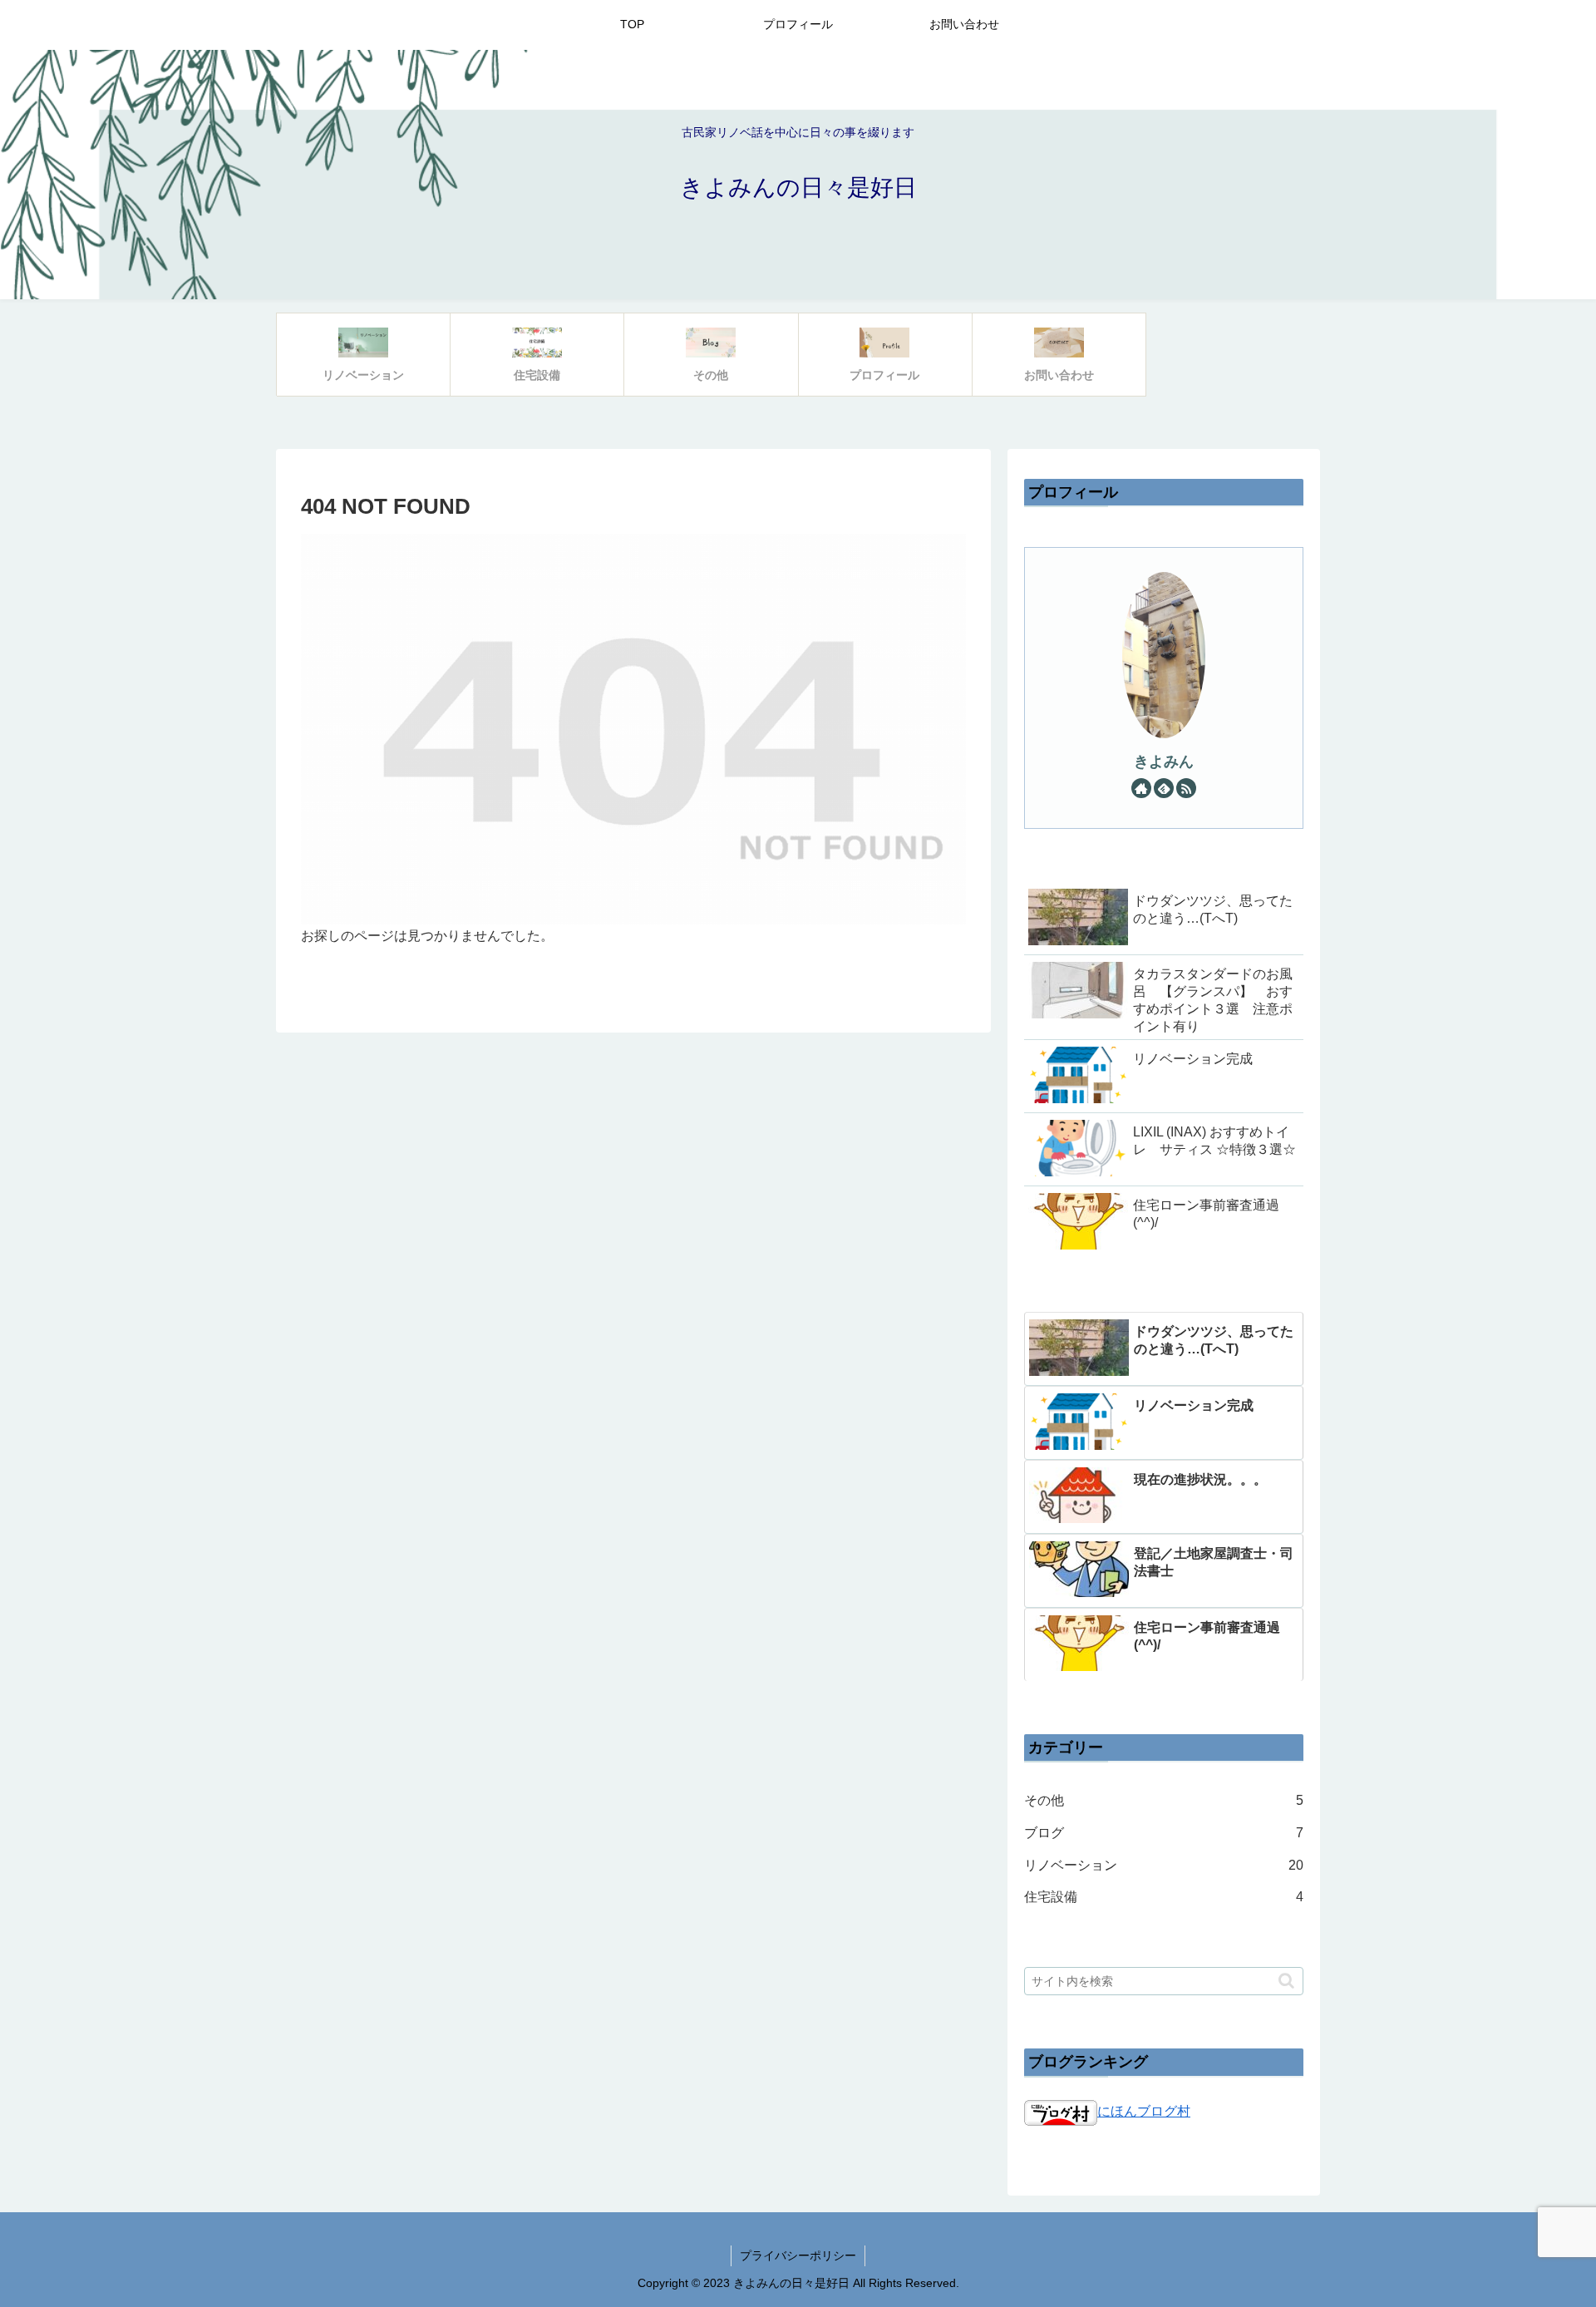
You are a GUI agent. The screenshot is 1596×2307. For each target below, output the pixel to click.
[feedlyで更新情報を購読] (1164, 788)
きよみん (1164, 762)
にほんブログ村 (1144, 2111)
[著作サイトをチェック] (1141, 788)
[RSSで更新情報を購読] (1186, 788)
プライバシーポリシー (798, 2255)
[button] (1286, 1981)
